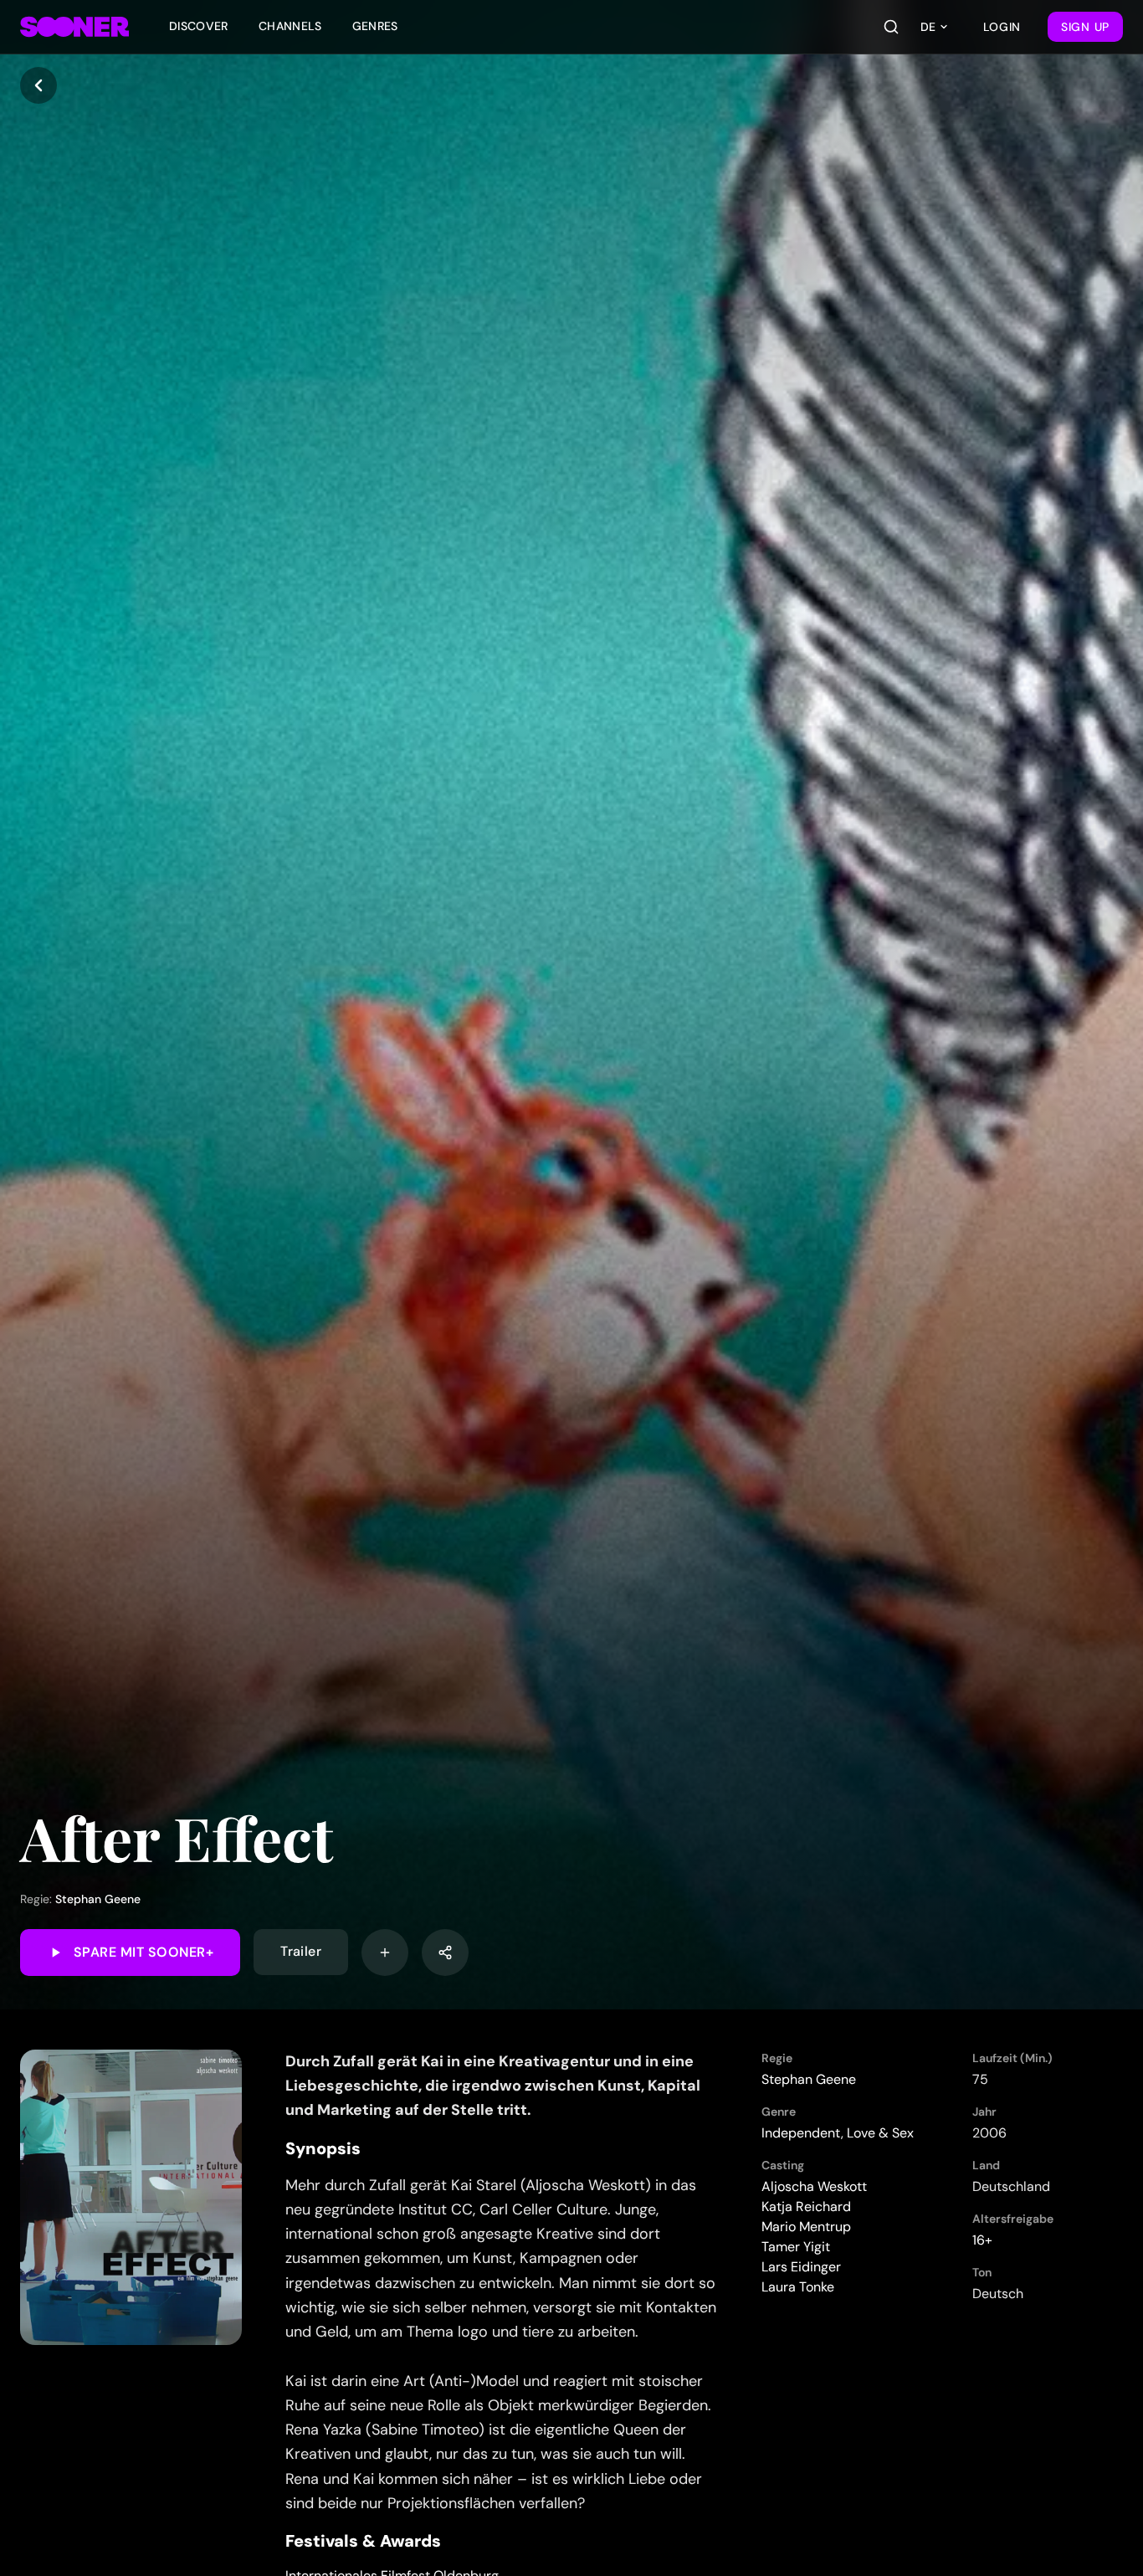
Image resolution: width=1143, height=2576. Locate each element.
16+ (982, 2240)
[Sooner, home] (74, 27)
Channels (290, 26)
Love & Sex (880, 2133)
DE (928, 27)
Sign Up (1085, 27)
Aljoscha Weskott (814, 2186)
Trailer (301, 1952)
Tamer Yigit (796, 2247)
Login (1002, 27)
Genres (375, 26)
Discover (199, 26)
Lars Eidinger (801, 2267)
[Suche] (891, 27)
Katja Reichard (806, 2207)
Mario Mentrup (806, 2227)
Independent (801, 2133)
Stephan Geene (98, 1899)
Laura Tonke (798, 2287)
